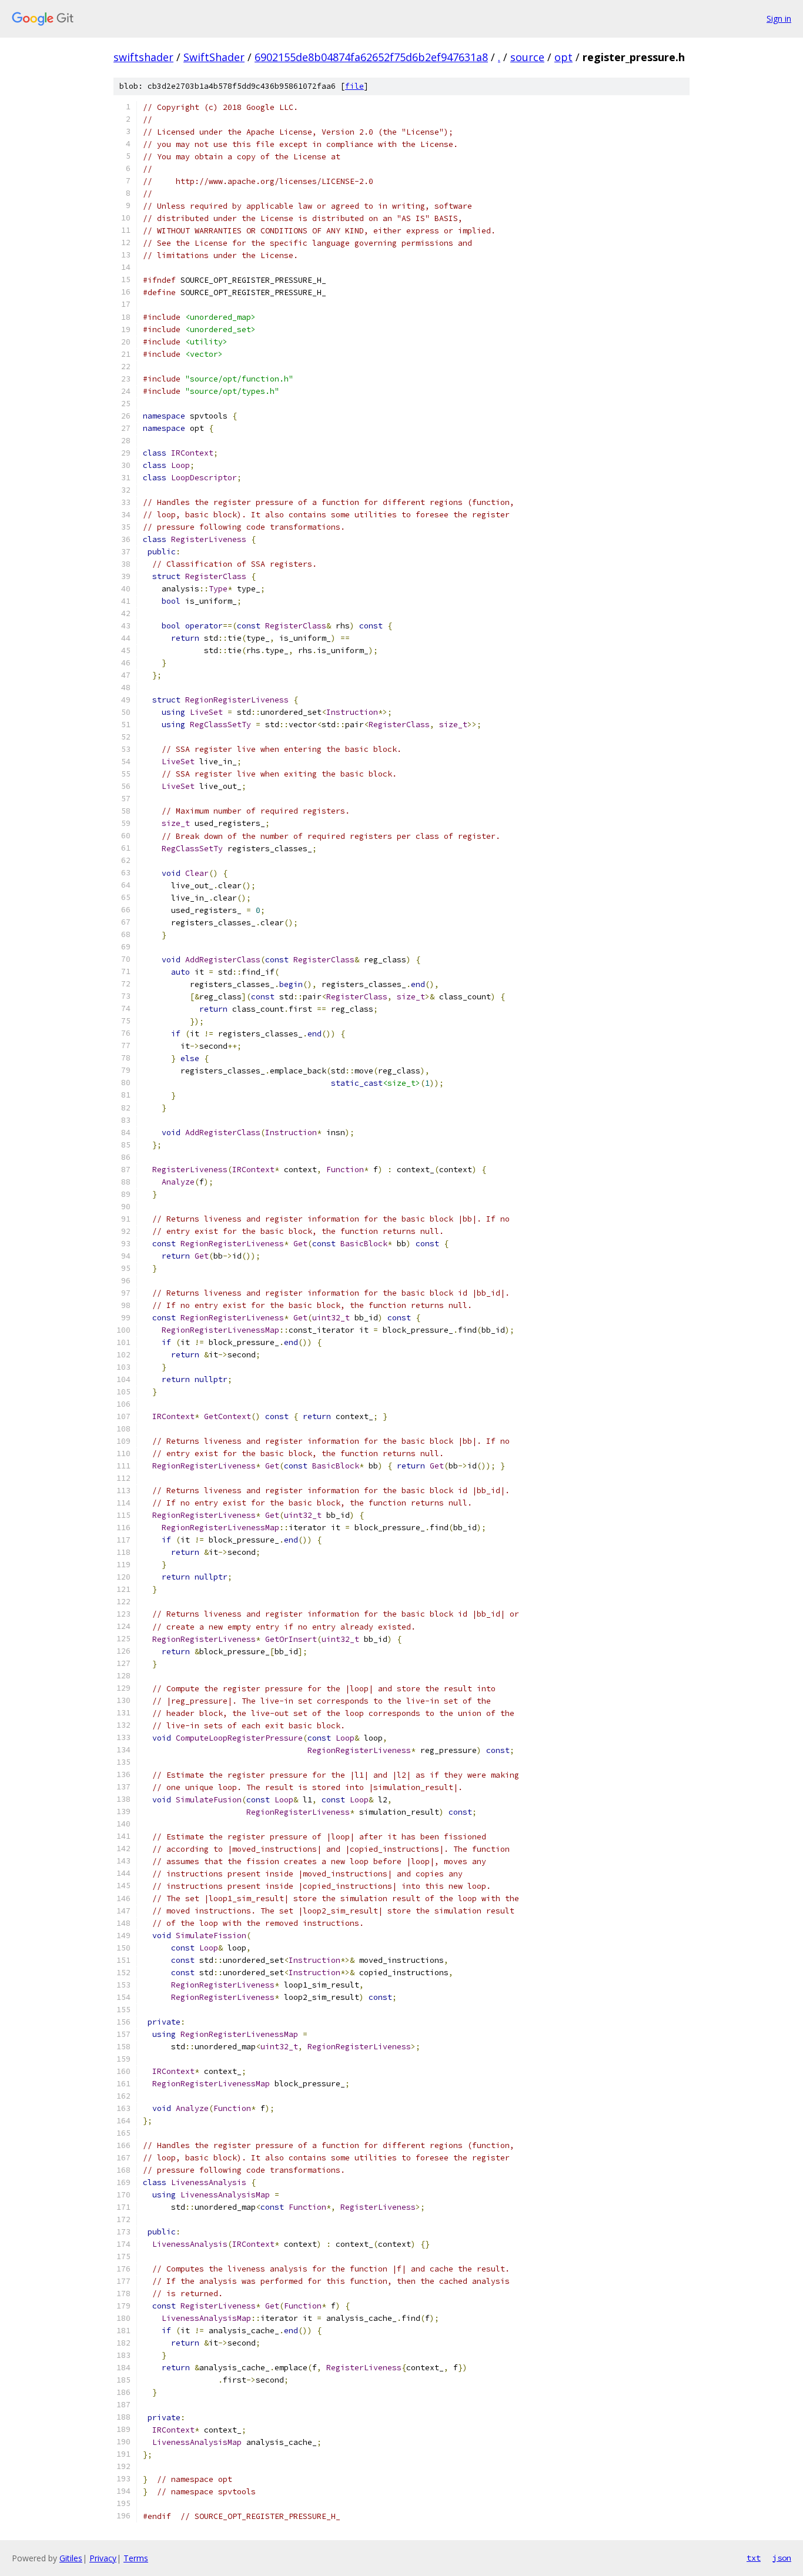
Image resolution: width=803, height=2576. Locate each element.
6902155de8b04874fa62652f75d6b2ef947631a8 (371, 57)
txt (754, 2558)
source (527, 57)
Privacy (103, 2558)
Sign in (779, 19)
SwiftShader (214, 57)
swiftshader (143, 57)
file (354, 86)
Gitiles (71, 2558)
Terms (136, 2558)
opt (563, 57)
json (782, 2558)
